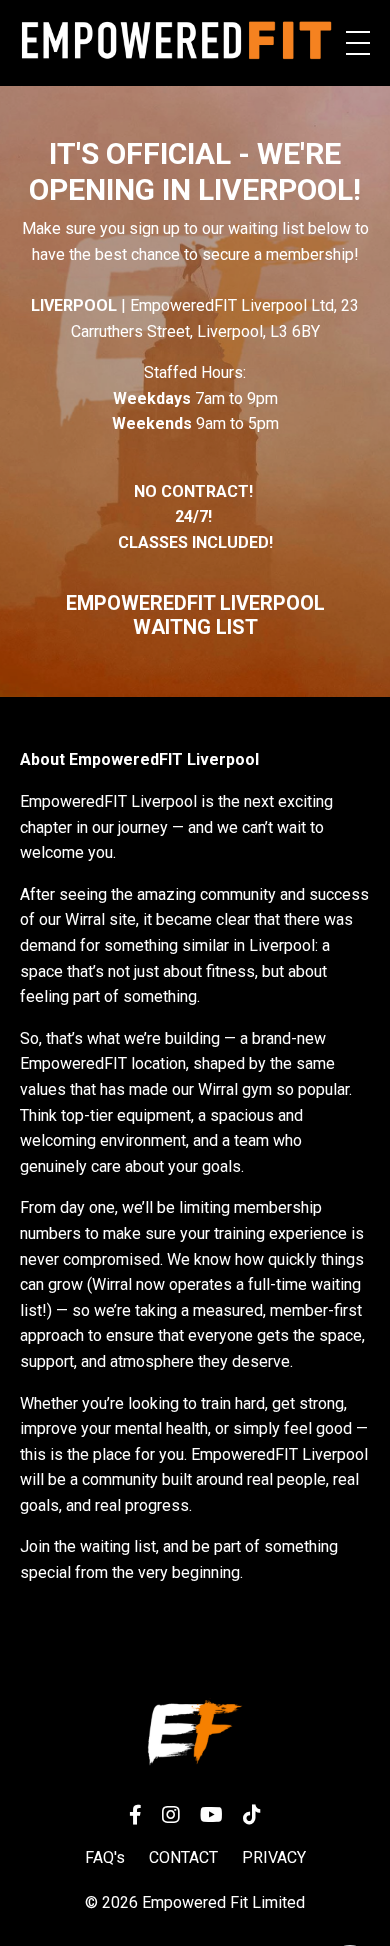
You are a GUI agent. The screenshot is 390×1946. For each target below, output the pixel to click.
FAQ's (105, 1857)
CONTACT (183, 1857)
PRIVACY (274, 1857)
